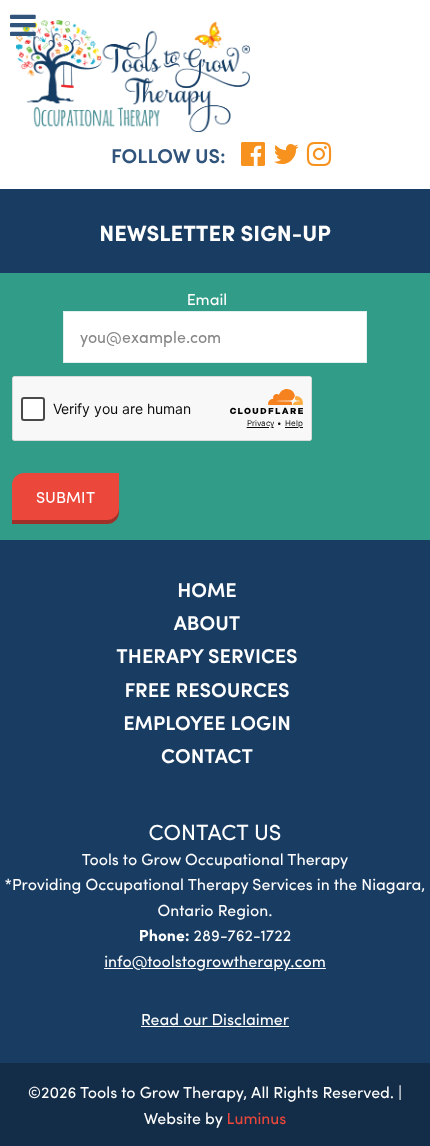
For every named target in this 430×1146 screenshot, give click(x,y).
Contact (207, 755)
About (207, 622)
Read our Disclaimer (215, 1018)
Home (207, 589)
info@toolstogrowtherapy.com (215, 960)
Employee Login (207, 722)
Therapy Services (206, 655)
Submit (65, 496)
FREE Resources (206, 689)
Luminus (257, 1117)
